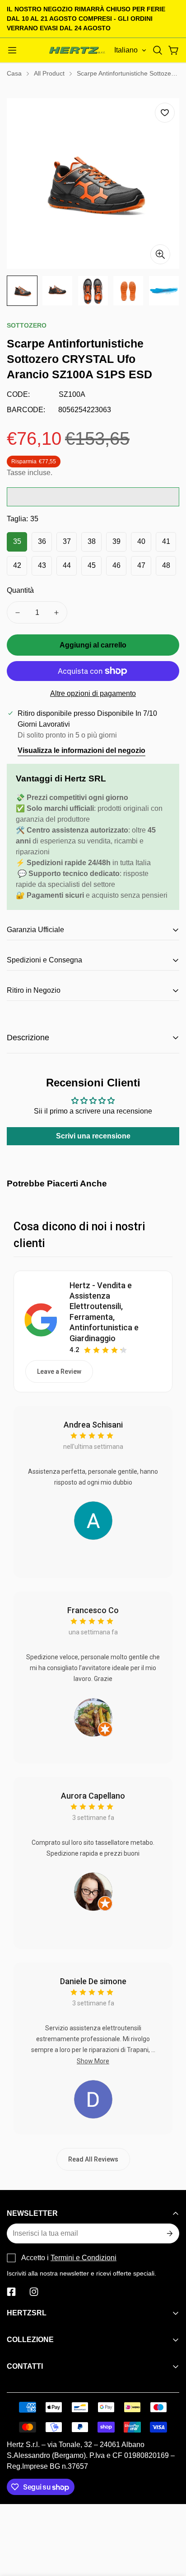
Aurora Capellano (93, 1796)
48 (166, 565)
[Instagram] (34, 2292)
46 (116, 565)
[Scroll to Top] (170, 2528)
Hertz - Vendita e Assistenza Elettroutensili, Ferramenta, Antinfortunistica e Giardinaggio (104, 1312)
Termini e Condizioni (84, 2258)
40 (141, 541)
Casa (14, 73)
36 (42, 541)
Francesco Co (93, 1610)
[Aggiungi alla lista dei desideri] (165, 113)
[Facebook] (11, 2292)
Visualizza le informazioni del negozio (81, 750)
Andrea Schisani (93, 1425)
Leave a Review (59, 1371)
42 (17, 565)
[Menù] (12, 50)
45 (92, 565)
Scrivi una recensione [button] (93, 1136)
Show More (93, 2061)
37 (67, 541)
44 (67, 565)
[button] (158, 50)
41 (166, 541)
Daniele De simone (93, 1981)
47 (141, 565)
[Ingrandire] (160, 254)
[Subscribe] (169, 2233)
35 (17, 541)
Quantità (20, 590)
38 (92, 541)
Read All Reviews (93, 2159)
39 (116, 541)
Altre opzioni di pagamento (93, 693)
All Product (49, 73)
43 (42, 565)
